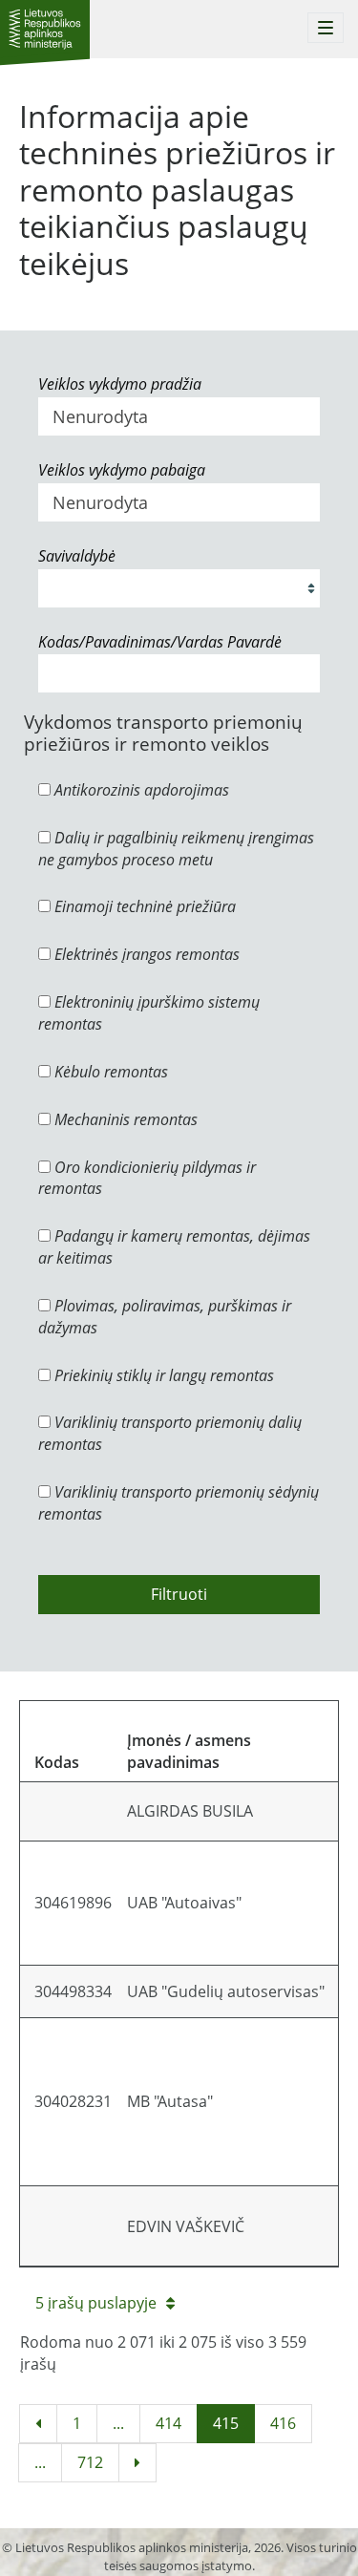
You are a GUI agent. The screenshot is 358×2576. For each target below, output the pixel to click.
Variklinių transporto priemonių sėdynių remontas (179, 1503)
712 (90, 2462)
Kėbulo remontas (109, 1072)
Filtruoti (179, 1594)
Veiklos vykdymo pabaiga (122, 470)
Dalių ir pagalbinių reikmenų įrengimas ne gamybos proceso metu (176, 849)
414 (168, 2423)
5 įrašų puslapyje (96, 2303)
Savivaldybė (77, 556)
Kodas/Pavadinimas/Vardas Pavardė (160, 642)
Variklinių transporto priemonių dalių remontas (170, 1433)
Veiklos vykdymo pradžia (120, 384)
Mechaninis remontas (124, 1119)
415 (226, 2423)
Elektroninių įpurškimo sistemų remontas (149, 1013)
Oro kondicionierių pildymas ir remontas (147, 1178)
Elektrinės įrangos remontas (145, 954)
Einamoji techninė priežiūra (143, 906)
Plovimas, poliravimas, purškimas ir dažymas (165, 1317)
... (118, 2423)
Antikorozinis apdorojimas (140, 790)
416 (283, 2423)
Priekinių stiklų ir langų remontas (162, 1375)
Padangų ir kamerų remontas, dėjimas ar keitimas (174, 1247)
